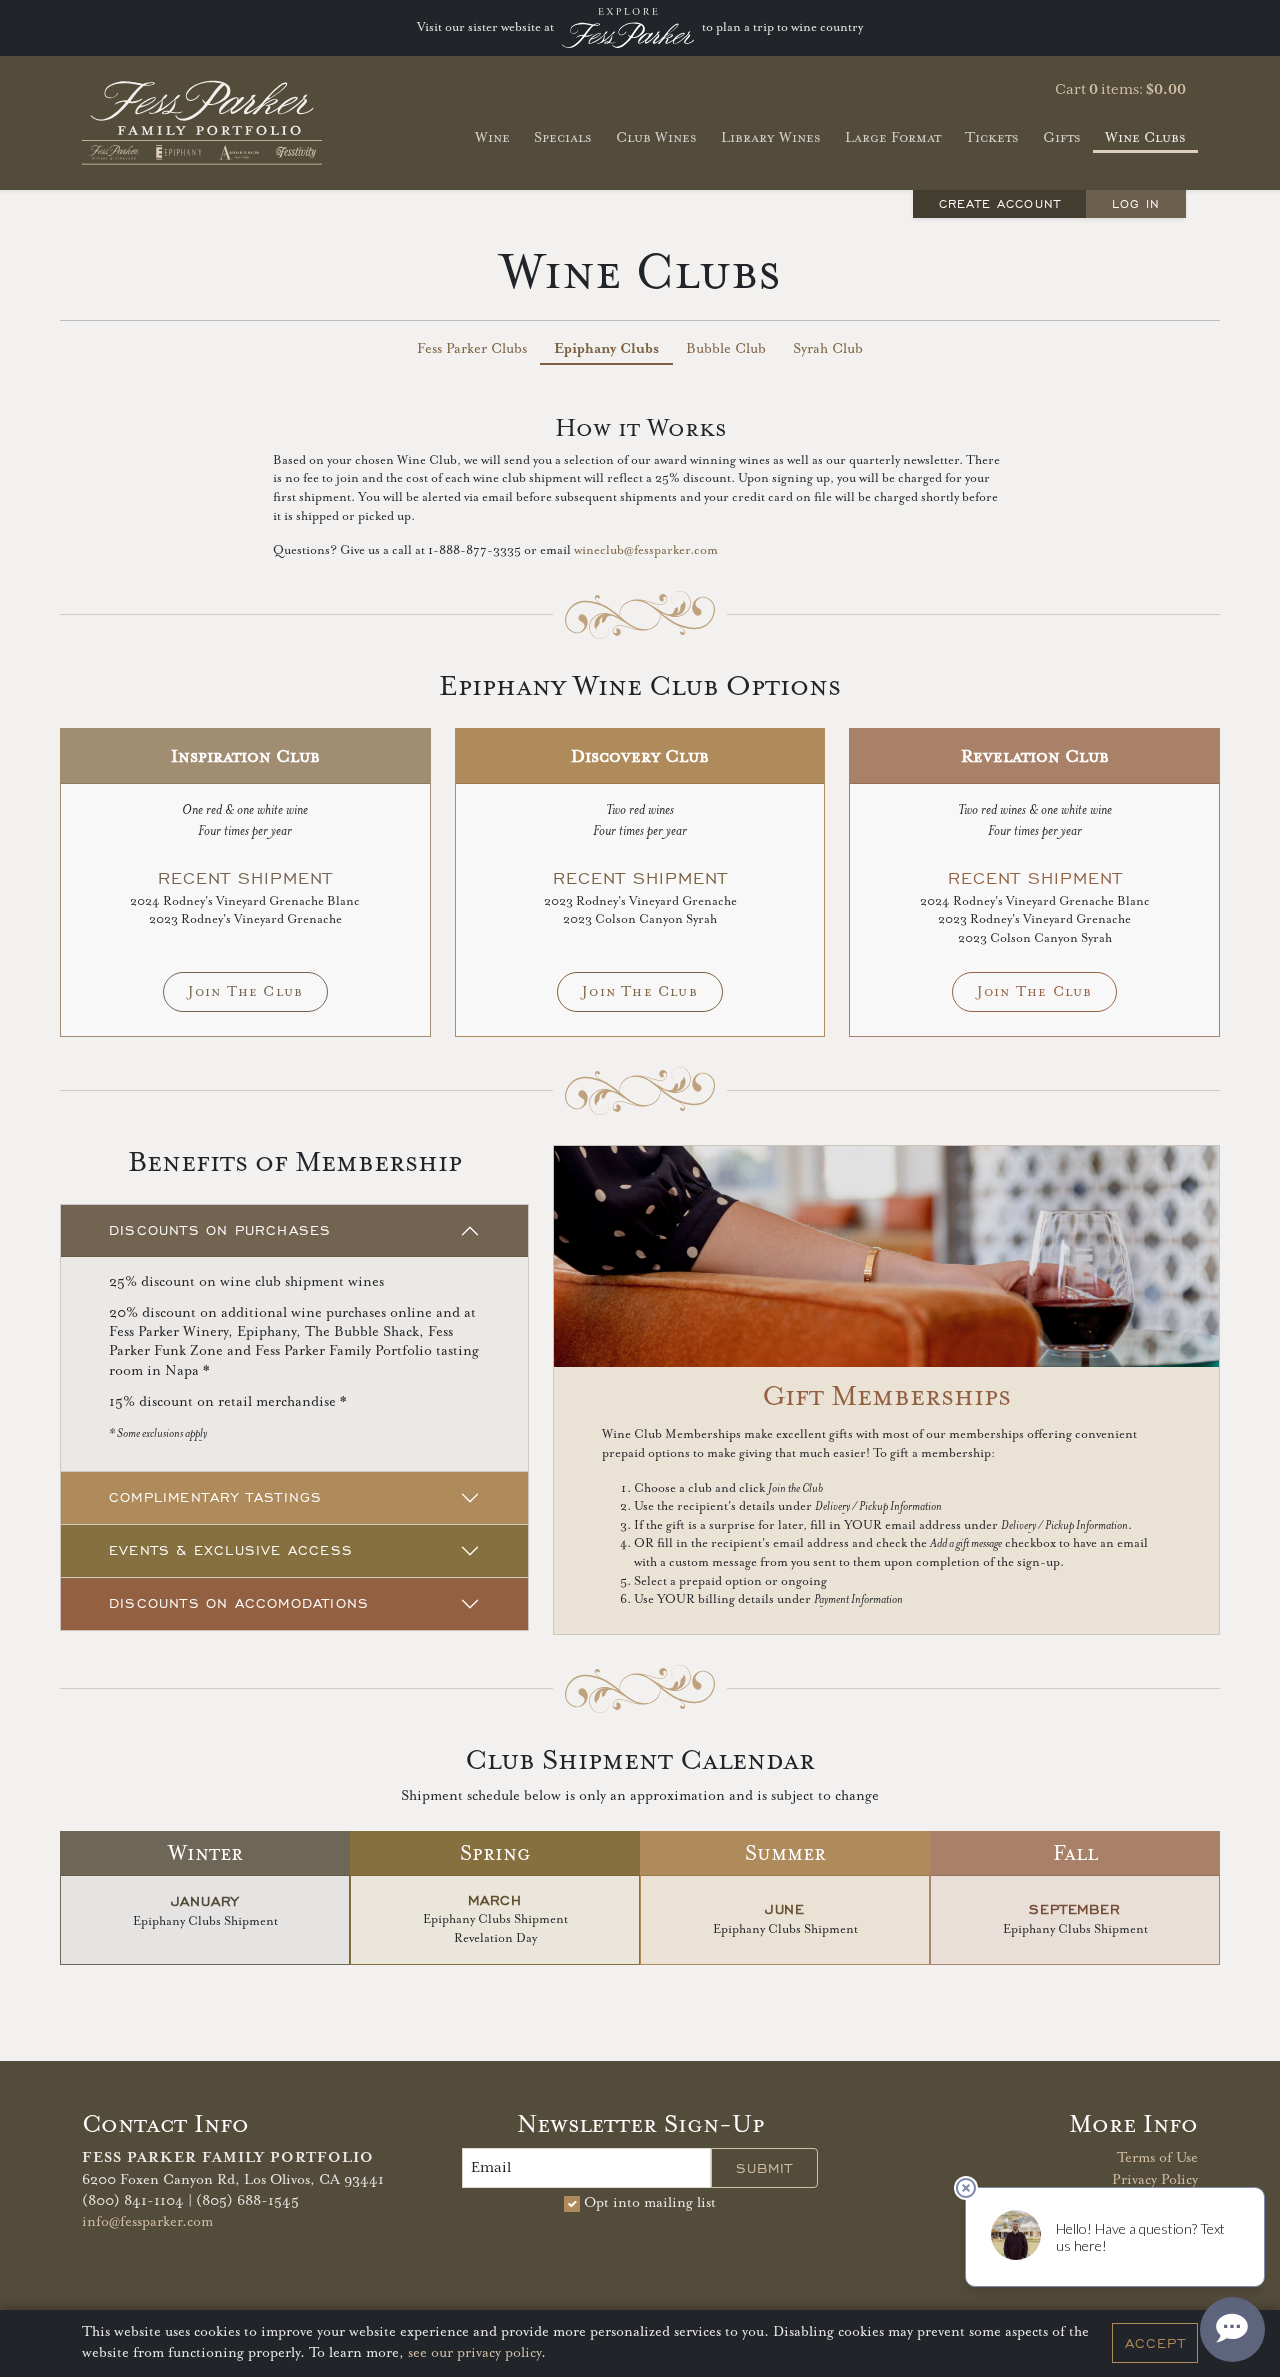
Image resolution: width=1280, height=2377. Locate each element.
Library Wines (771, 137)
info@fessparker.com (147, 2222)
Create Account (1000, 203)
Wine (492, 137)
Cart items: (1120, 90)
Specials (563, 137)
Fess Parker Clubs (472, 349)
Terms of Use (1157, 2158)
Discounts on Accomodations (239, 1603)
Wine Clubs (1145, 137)
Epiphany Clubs (606, 349)
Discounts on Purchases (220, 1230)
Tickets (992, 137)
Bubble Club (726, 349)
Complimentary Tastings (215, 1497)
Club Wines (656, 137)
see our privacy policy (474, 2354)
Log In (1136, 203)
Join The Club (246, 991)
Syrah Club (828, 349)
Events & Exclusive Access (231, 1550)
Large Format (893, 137)
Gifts (1062, 137)
